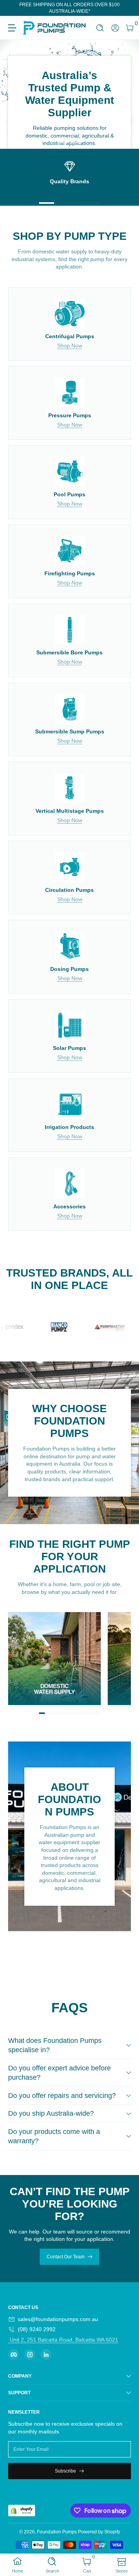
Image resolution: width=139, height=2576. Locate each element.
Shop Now (70, 346)
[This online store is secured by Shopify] (22, 2511)
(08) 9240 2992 (37, 2329)
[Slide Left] (14, 8)
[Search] (100, 28)
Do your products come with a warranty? (54, 2136)
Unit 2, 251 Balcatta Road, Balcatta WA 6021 (63, 2340)
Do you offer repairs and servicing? (62, 2096)
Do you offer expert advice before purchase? (59, 2073)
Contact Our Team (66, 2257)
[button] (100, 28)
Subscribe (65, 2471)
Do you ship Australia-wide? (51, 2113)
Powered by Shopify (99, 2532)
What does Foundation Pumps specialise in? (55, 2045)
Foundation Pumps (57, 2532)
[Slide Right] (125, 8)
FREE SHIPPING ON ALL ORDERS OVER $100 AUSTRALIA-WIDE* (69, 8)
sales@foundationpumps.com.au (58, 2319)
